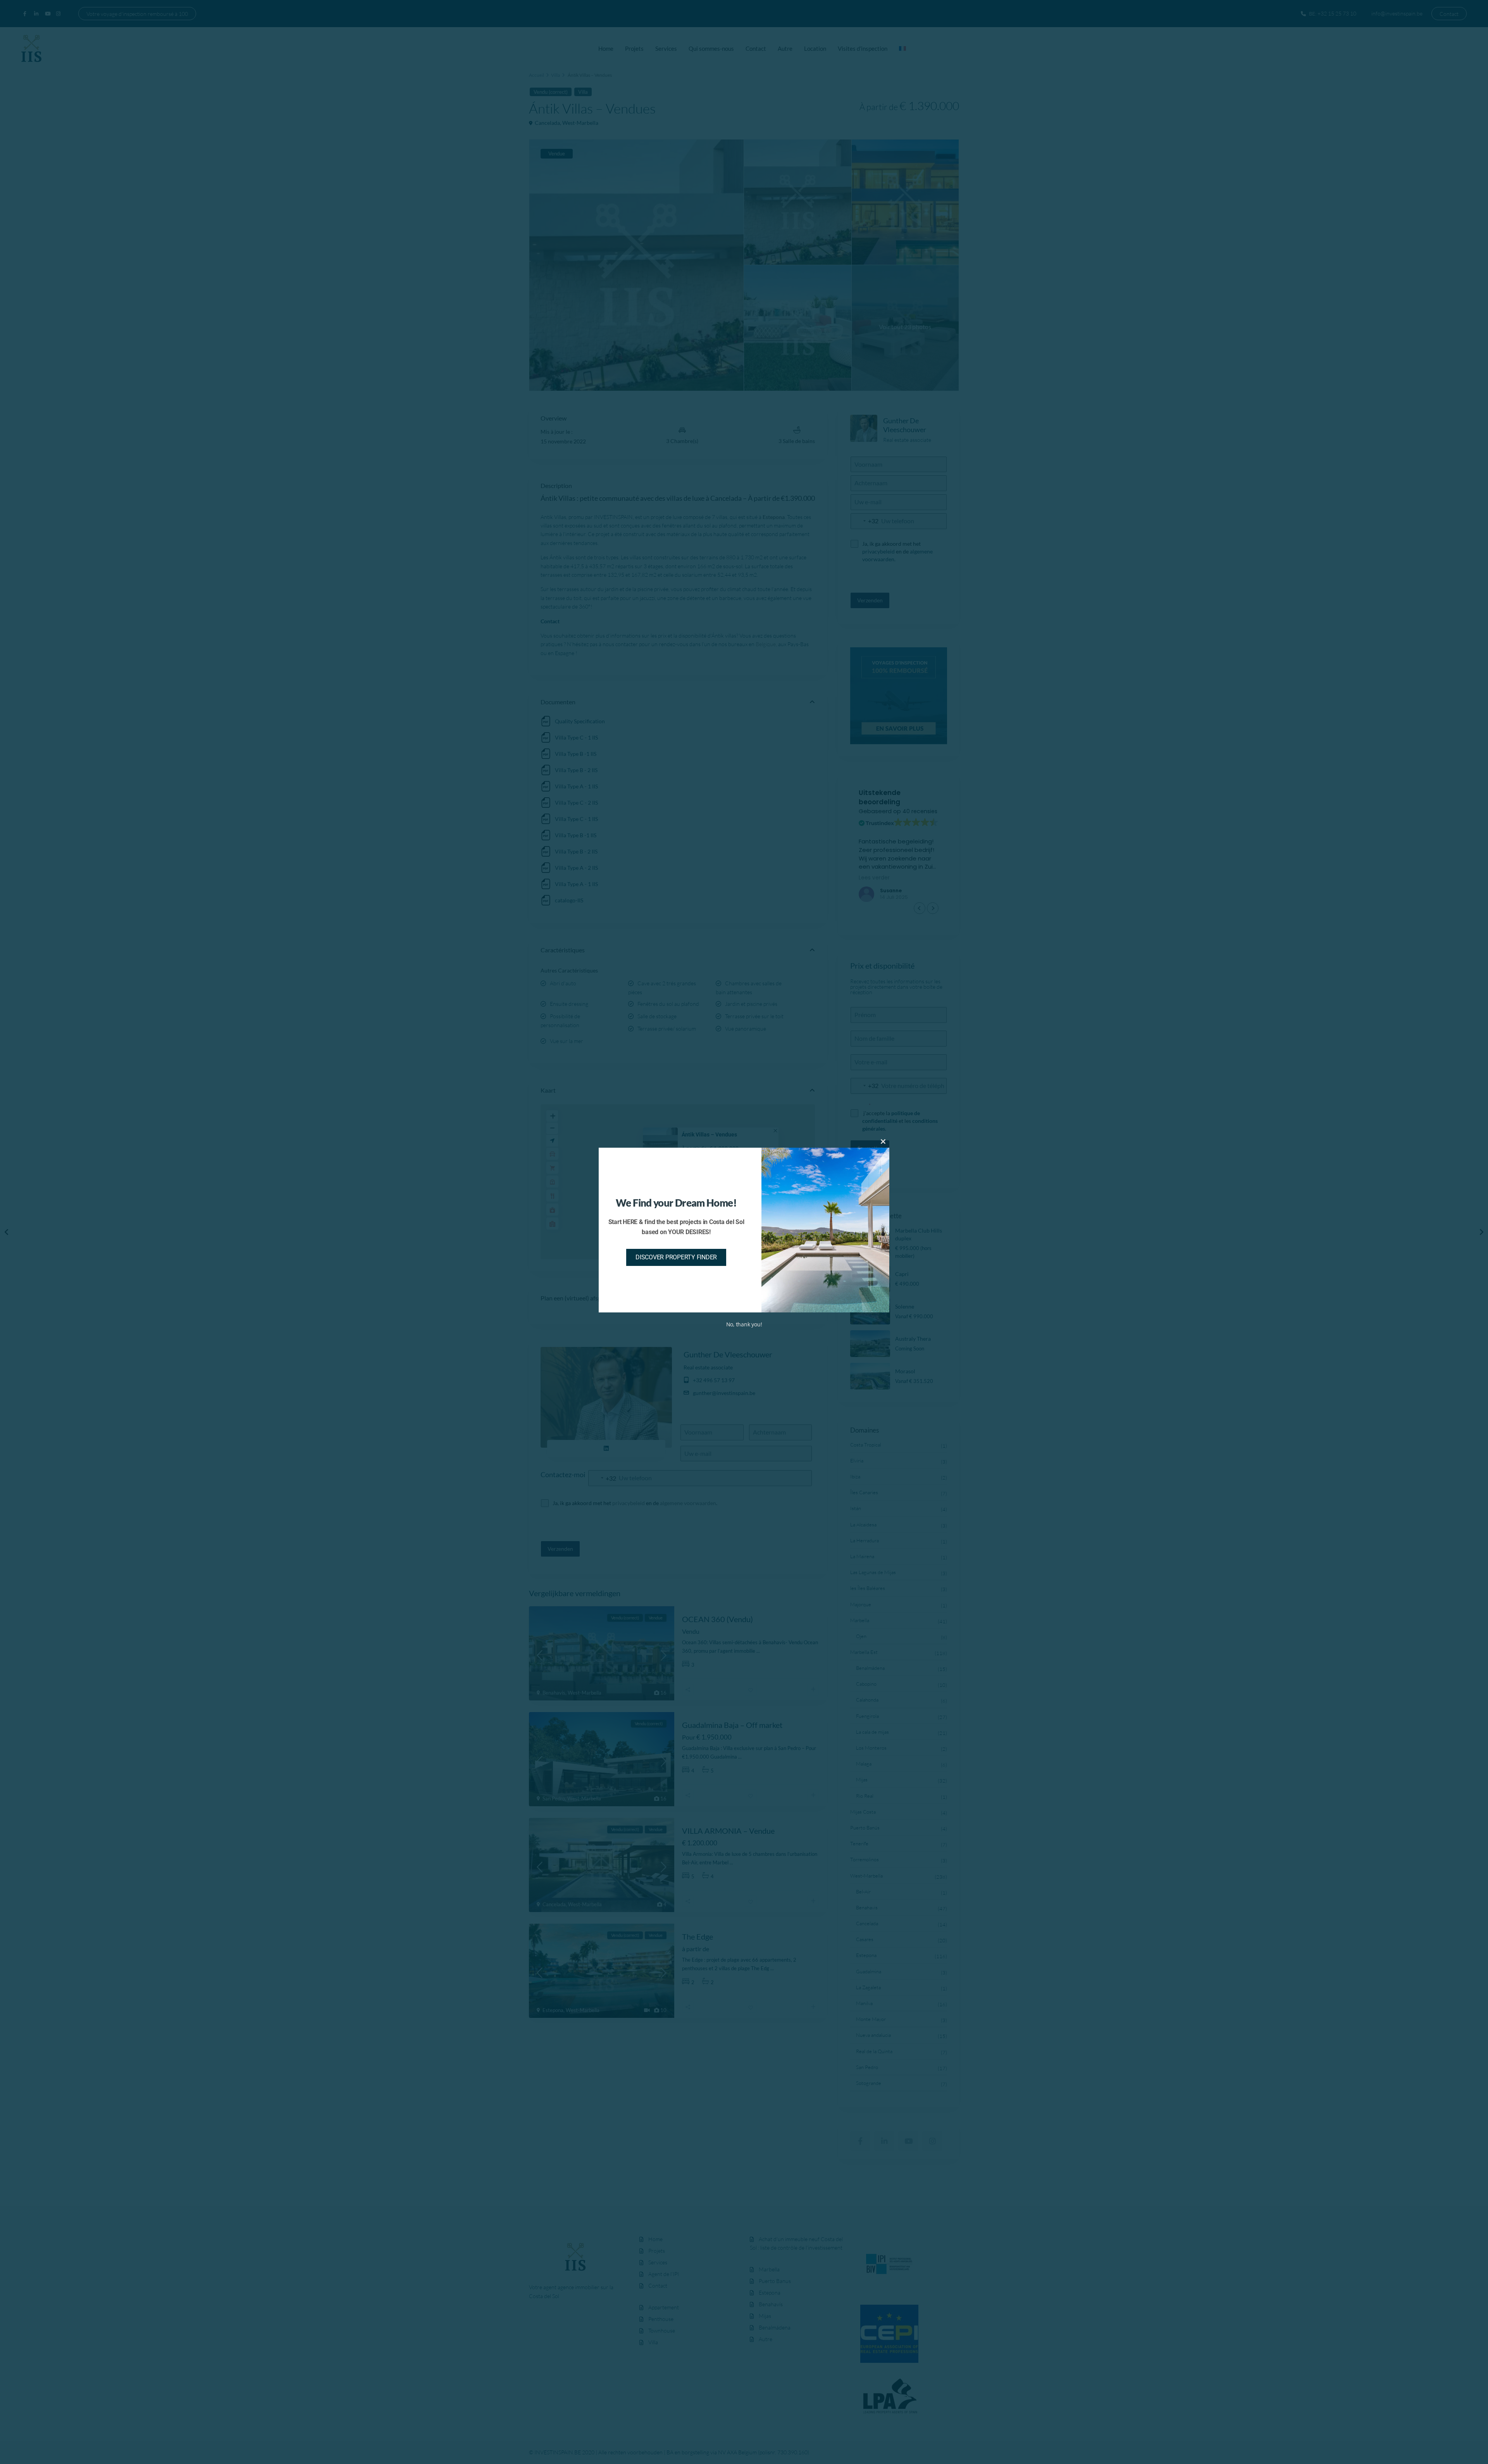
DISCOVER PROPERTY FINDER (676, 1257)
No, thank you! (744, 1324)
